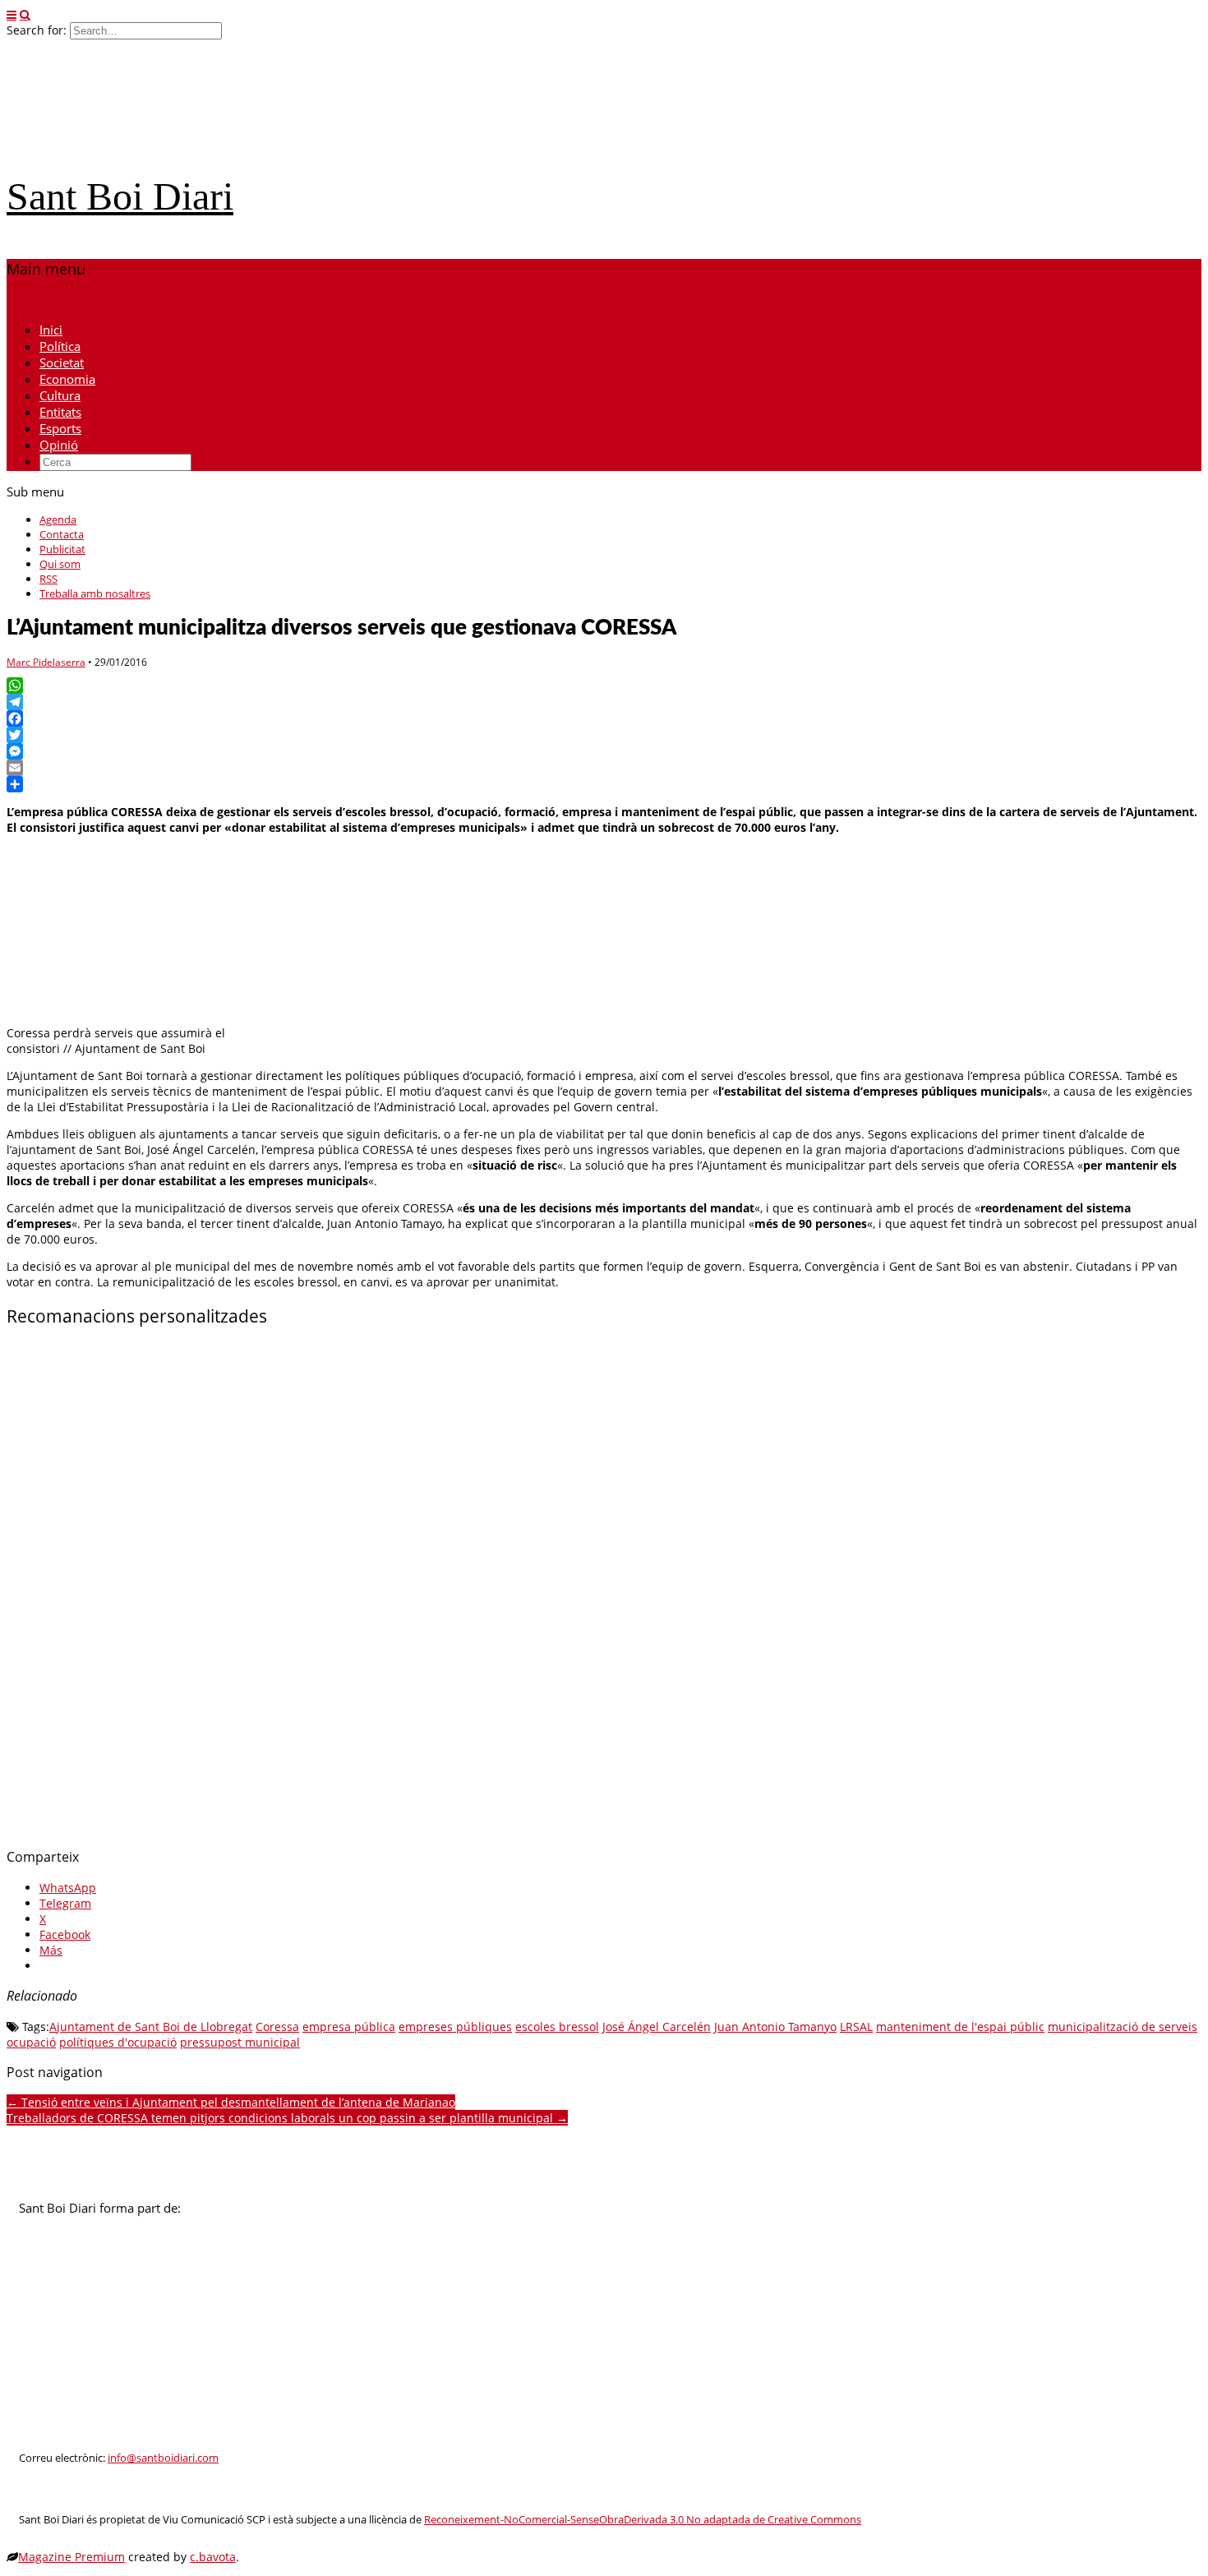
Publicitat (62, 549)
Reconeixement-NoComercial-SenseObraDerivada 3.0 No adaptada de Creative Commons (643, 2520)
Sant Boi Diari (120, 196)
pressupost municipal (240, 2042)
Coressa (277, 2027)
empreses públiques (455, 2027)
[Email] (604, 768)
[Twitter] (604, 735)
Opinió (59, 445)
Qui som (60, 564)
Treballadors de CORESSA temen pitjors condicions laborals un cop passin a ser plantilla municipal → (287, 2118)
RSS (48, 579)
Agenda (58, 519)
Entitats (60, 412)
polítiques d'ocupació (118, 2042)
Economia (67, 379)
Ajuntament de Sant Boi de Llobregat (151, 2027)
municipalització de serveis (1123, 2027)
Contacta (62, 534)
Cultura (60, 395)
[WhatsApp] (604, 686)
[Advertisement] (500, 1588)
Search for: (37, 30)
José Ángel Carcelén (657, 2027)
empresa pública (349, 2027)
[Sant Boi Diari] (130, 150)
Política (60, 346)
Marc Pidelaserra (46, 662)
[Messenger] (604, 751)
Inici (51, 330)
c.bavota (213, 2557)
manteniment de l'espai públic (960, 2027)
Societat (62, 362)
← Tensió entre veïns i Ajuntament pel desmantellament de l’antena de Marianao (231, 2102)
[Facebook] (604, 718)
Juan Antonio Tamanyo (775, 2027)
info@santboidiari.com (163, 2458)
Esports (60, 428)
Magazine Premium (71, 2557)
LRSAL (856, 2027)
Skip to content (49, 301)
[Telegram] (604, 702)
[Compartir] (604, 784)
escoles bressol (557, 2027)
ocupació (31, 2042)
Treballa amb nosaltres (95, 593)
